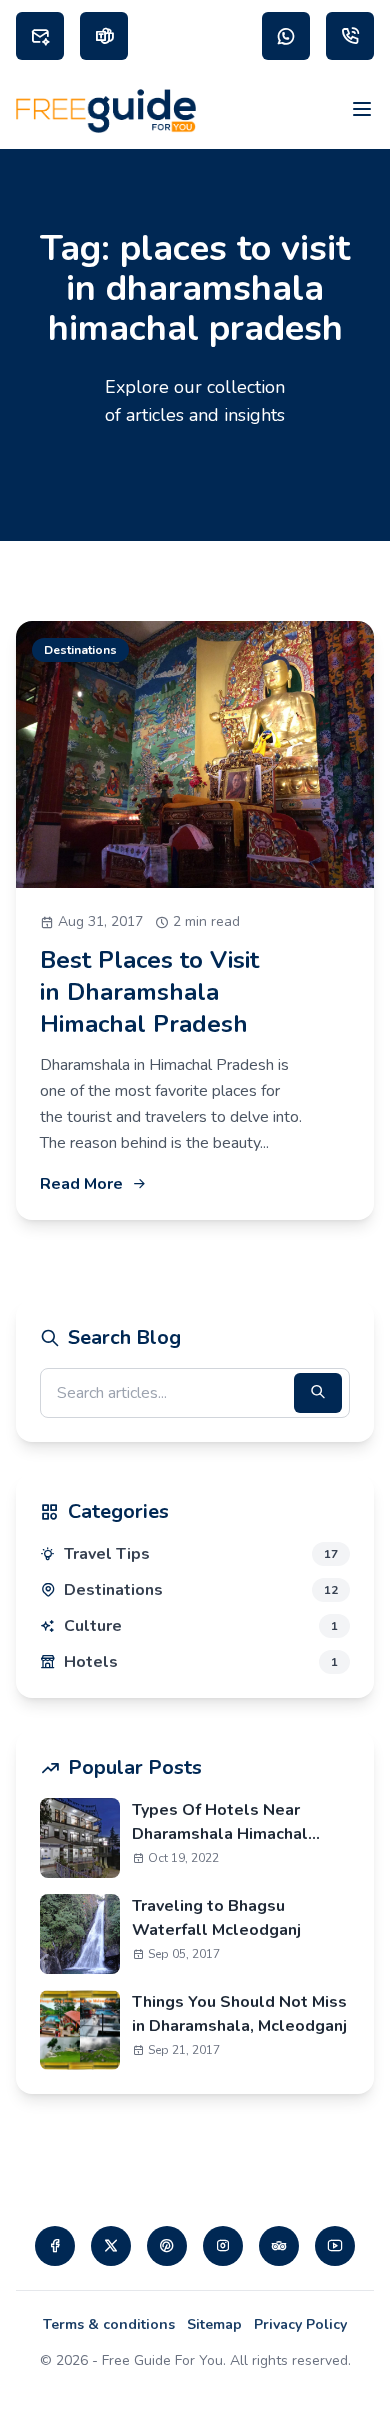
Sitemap (214, 2324)
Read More (81, 1184)
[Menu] (362, 111)
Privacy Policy (300, 2324)
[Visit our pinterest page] (167, 2246)
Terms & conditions (109, 2324)
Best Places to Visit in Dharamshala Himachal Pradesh (149, 992)
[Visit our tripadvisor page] (279, 2246)
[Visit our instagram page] (223, 2246)
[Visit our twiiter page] (111, 2246)
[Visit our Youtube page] (335, 2246)
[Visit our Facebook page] (55, 2246)
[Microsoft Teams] (104, 36)
